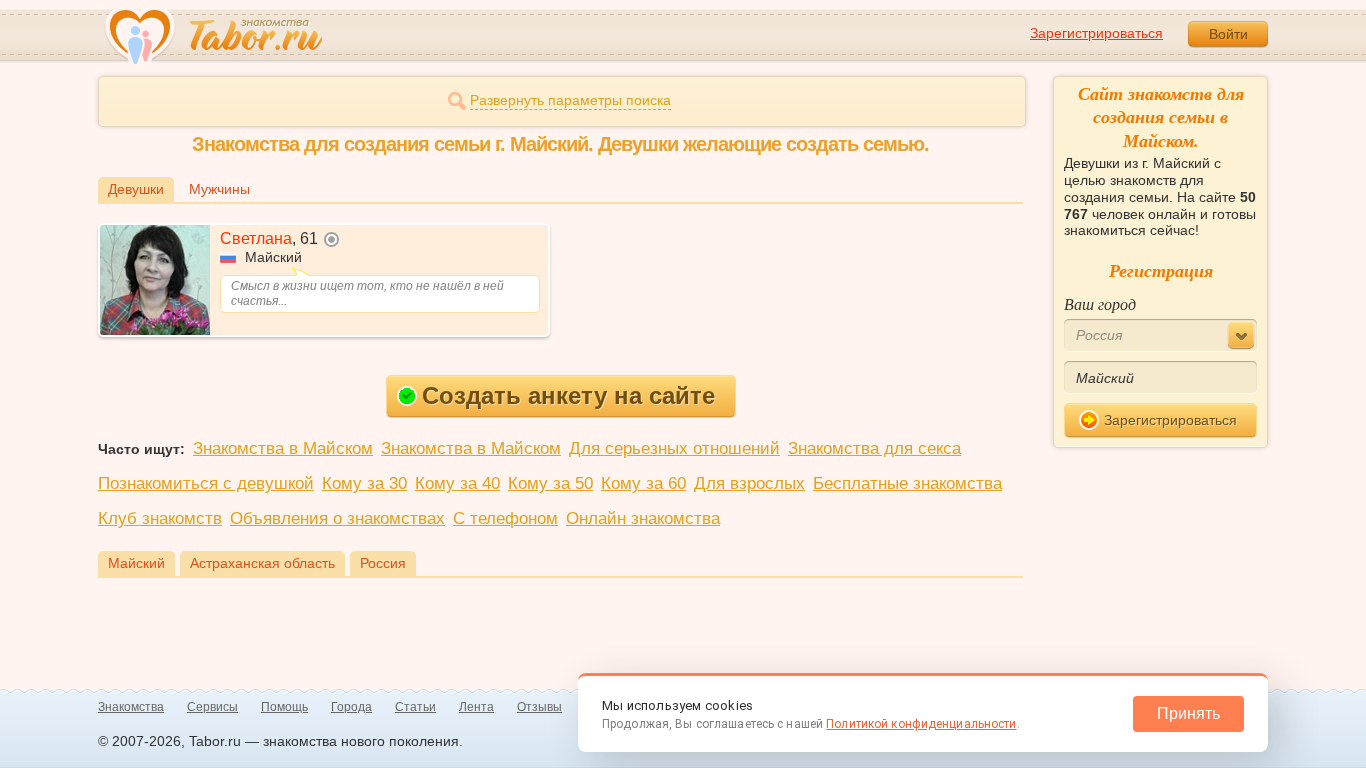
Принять (1188, 713)
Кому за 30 (364, 483)
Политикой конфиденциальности (921, 724)
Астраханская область (262, 563)
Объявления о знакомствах (337, 518)
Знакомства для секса (874, 448)
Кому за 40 (457, 483)
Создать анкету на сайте (568, 395)
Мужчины (219, 189)
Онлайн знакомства (643, 518)
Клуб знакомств (160, 518)
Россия (383, 563)
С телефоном (505, 518)
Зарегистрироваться (1096, 33)
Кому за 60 (643, 483)
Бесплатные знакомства (907, 483)
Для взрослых (749, 483)
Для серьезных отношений (674, 448)
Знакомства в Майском (283, 448)
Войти (1228, 34)
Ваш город (1100, 303)
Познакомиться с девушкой (206, 483)
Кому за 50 (550, 483)
